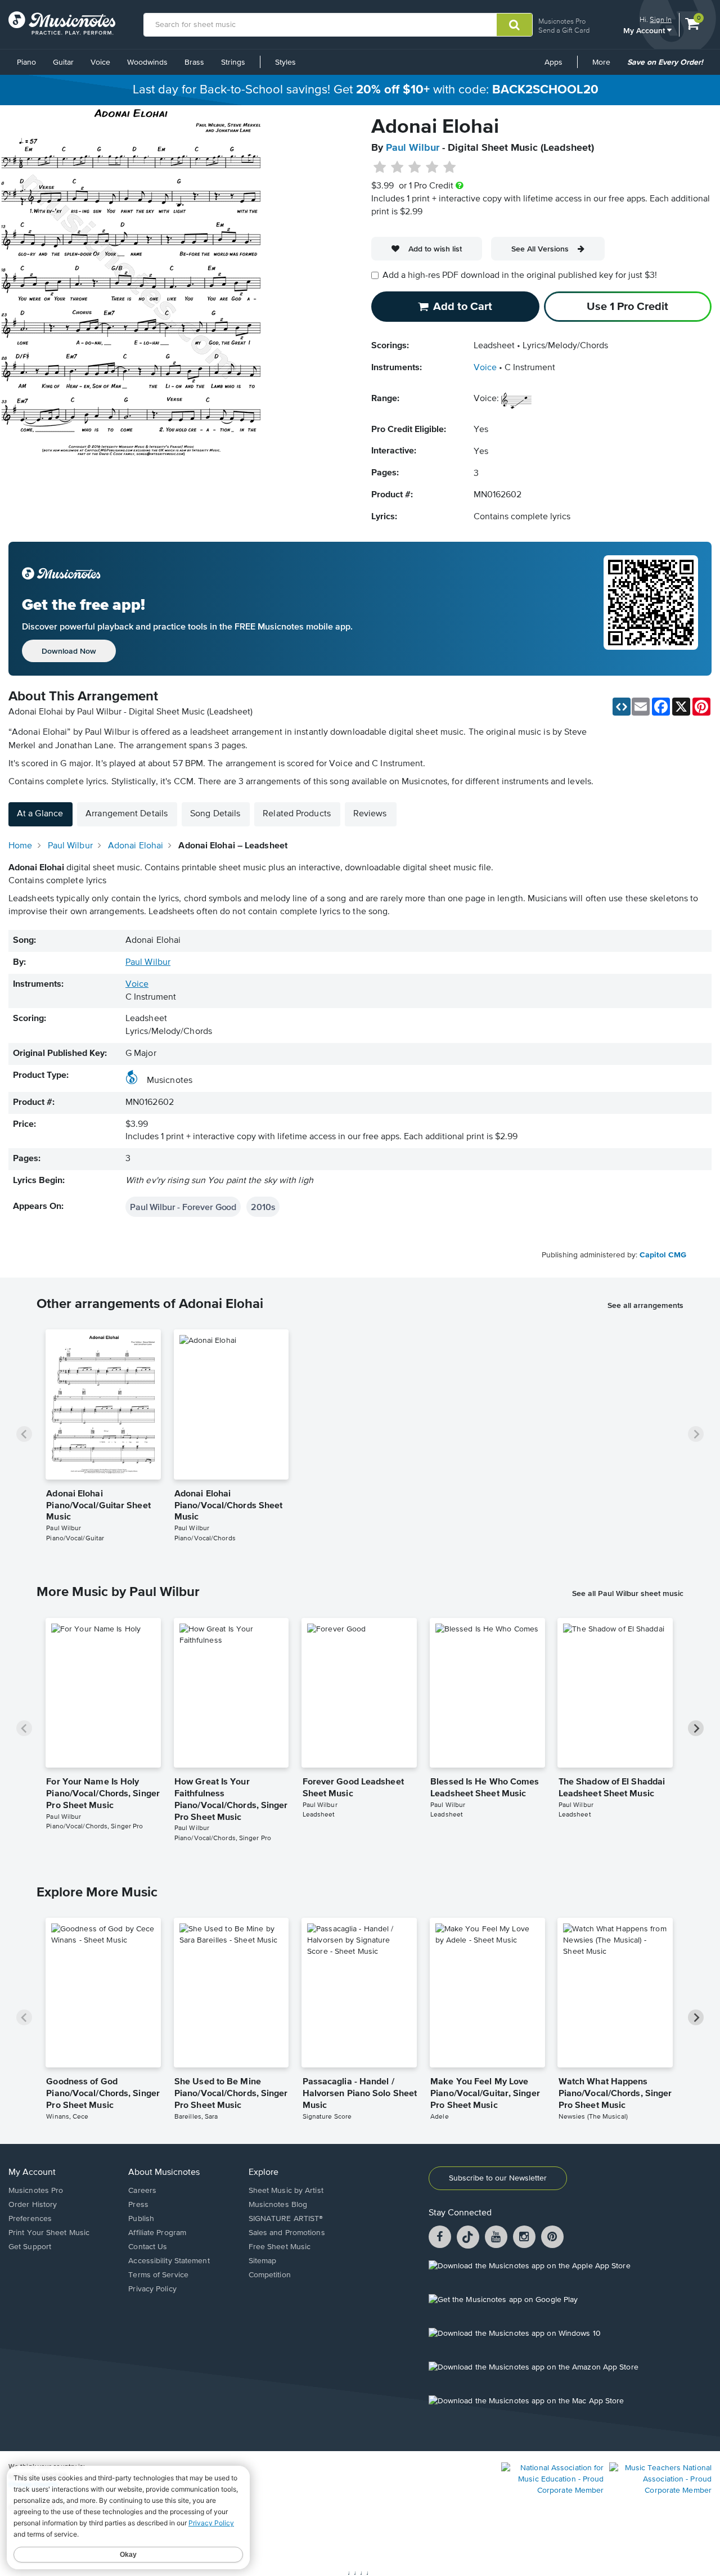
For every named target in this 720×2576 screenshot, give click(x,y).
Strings (233, 62)
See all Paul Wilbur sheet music (628, 1593)
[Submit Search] (514, 25)
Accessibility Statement (169, 2261)
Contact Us (148, 2247)
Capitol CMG (663, 1255)
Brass (194, 62)
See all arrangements (645, 1305)
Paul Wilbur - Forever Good (183, 1207)
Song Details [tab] (215, 814)
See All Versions (540, 249)
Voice (100, 62)
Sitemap (263, 2261)
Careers (142, 2191)
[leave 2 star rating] (397, 168)
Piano (26, 62)
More (605, 66)
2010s (263, 1207)
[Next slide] (696, 1434)
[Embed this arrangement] (622, 707)
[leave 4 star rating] (432, 168)
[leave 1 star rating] (380, 168)
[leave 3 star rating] (415, 168)
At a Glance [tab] (40, 814)
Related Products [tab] (297, 814)
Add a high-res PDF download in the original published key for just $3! (520, 276)
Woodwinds (147, 62)
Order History (33, 2205)
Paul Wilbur (413, 148)
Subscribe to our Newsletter (498, 2178)
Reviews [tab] (370, 814)
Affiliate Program (157, 2233)
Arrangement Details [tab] (127, 814)
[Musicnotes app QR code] (651, 609)
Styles (285, 62)
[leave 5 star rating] (449, 168)
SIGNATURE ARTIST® (286, 2219)
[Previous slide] (24, 1434)
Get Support (30, 2247)
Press (138, 2205)
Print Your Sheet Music (49, 2233)
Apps (553, 62)
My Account (645, 30)
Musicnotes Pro (562, 21)
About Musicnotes (164, 2173)
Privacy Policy (152, 2289)
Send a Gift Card (564, 30)
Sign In (661, 19)
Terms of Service (158, 2275)
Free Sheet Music (280, 2247)
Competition (270, 2275)
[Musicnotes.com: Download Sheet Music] (62, 23)
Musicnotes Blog (278, 2205)
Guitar (63, 62)
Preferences (30, 2219)
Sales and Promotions (287, 2233)
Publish (141, 2219)
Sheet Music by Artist (286, 2191)
